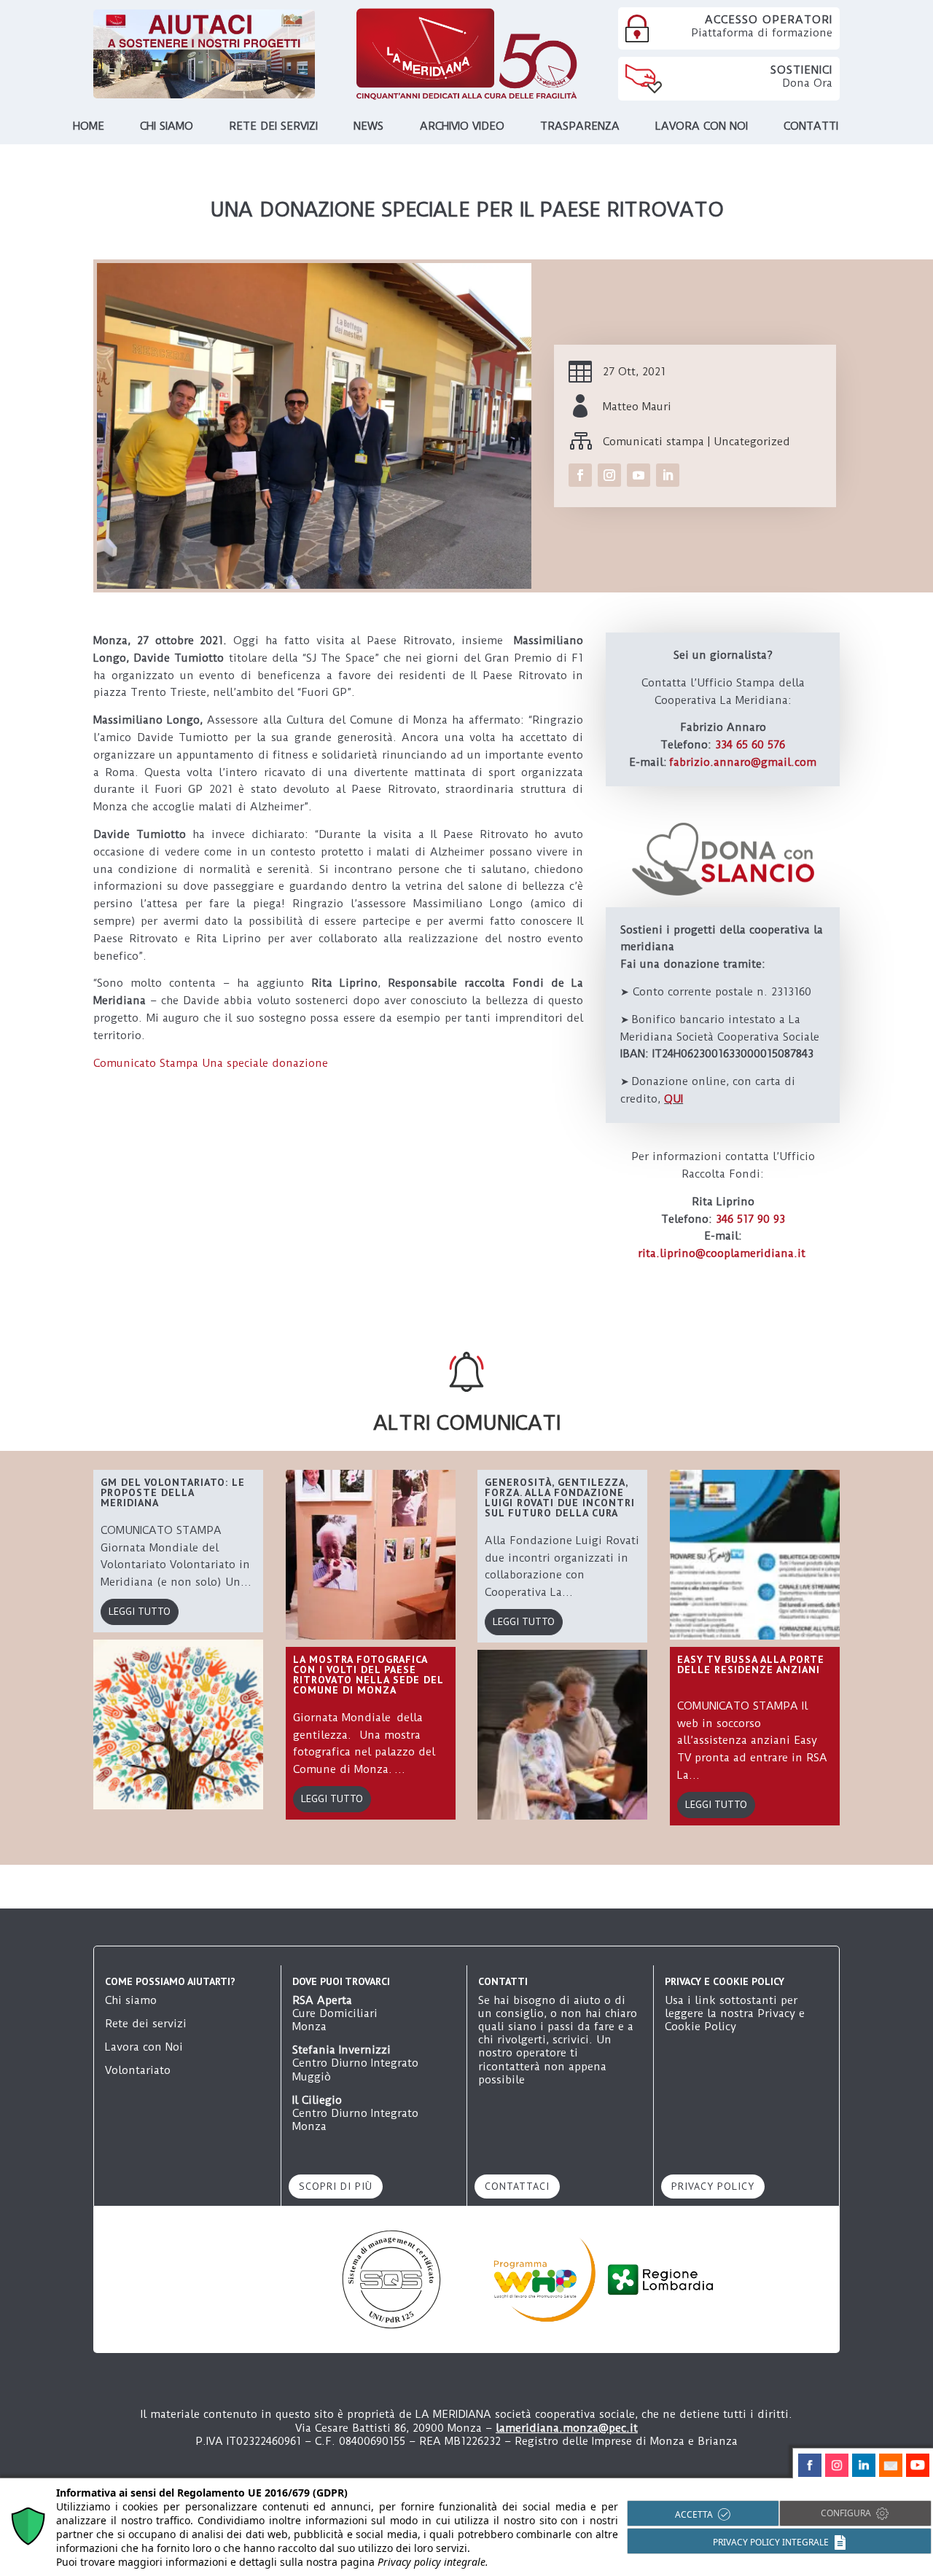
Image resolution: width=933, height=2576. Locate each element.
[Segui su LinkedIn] (668, 475)
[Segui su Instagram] (609, 475)
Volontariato (138, 2070)
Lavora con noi (702, 127)
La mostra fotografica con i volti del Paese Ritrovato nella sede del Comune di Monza (368, 1675)
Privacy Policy (713, 2186)
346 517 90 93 (750, 1219)
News (368, 127)
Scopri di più (336, 2186)
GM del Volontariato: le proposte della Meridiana (173, 1492)
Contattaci (517, 2186)
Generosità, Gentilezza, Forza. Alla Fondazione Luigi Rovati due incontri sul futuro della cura (560, 1498)
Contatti (811, 127)
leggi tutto (140, 1611)
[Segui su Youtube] (639, 475)
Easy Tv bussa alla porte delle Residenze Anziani (751, 1664)
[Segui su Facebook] (580, 475)
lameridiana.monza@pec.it (567, 2428)
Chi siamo (167, 127)
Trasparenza (580, 127)
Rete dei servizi (273, 127)
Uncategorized (752, 442)
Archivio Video (462, 127)
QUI (674, 1099)
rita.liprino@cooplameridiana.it (722, 1253)
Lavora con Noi (144, 2047)
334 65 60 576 (750, 745)
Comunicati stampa (653, 442)
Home (89, 127)
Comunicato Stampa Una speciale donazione (212, 1063)
